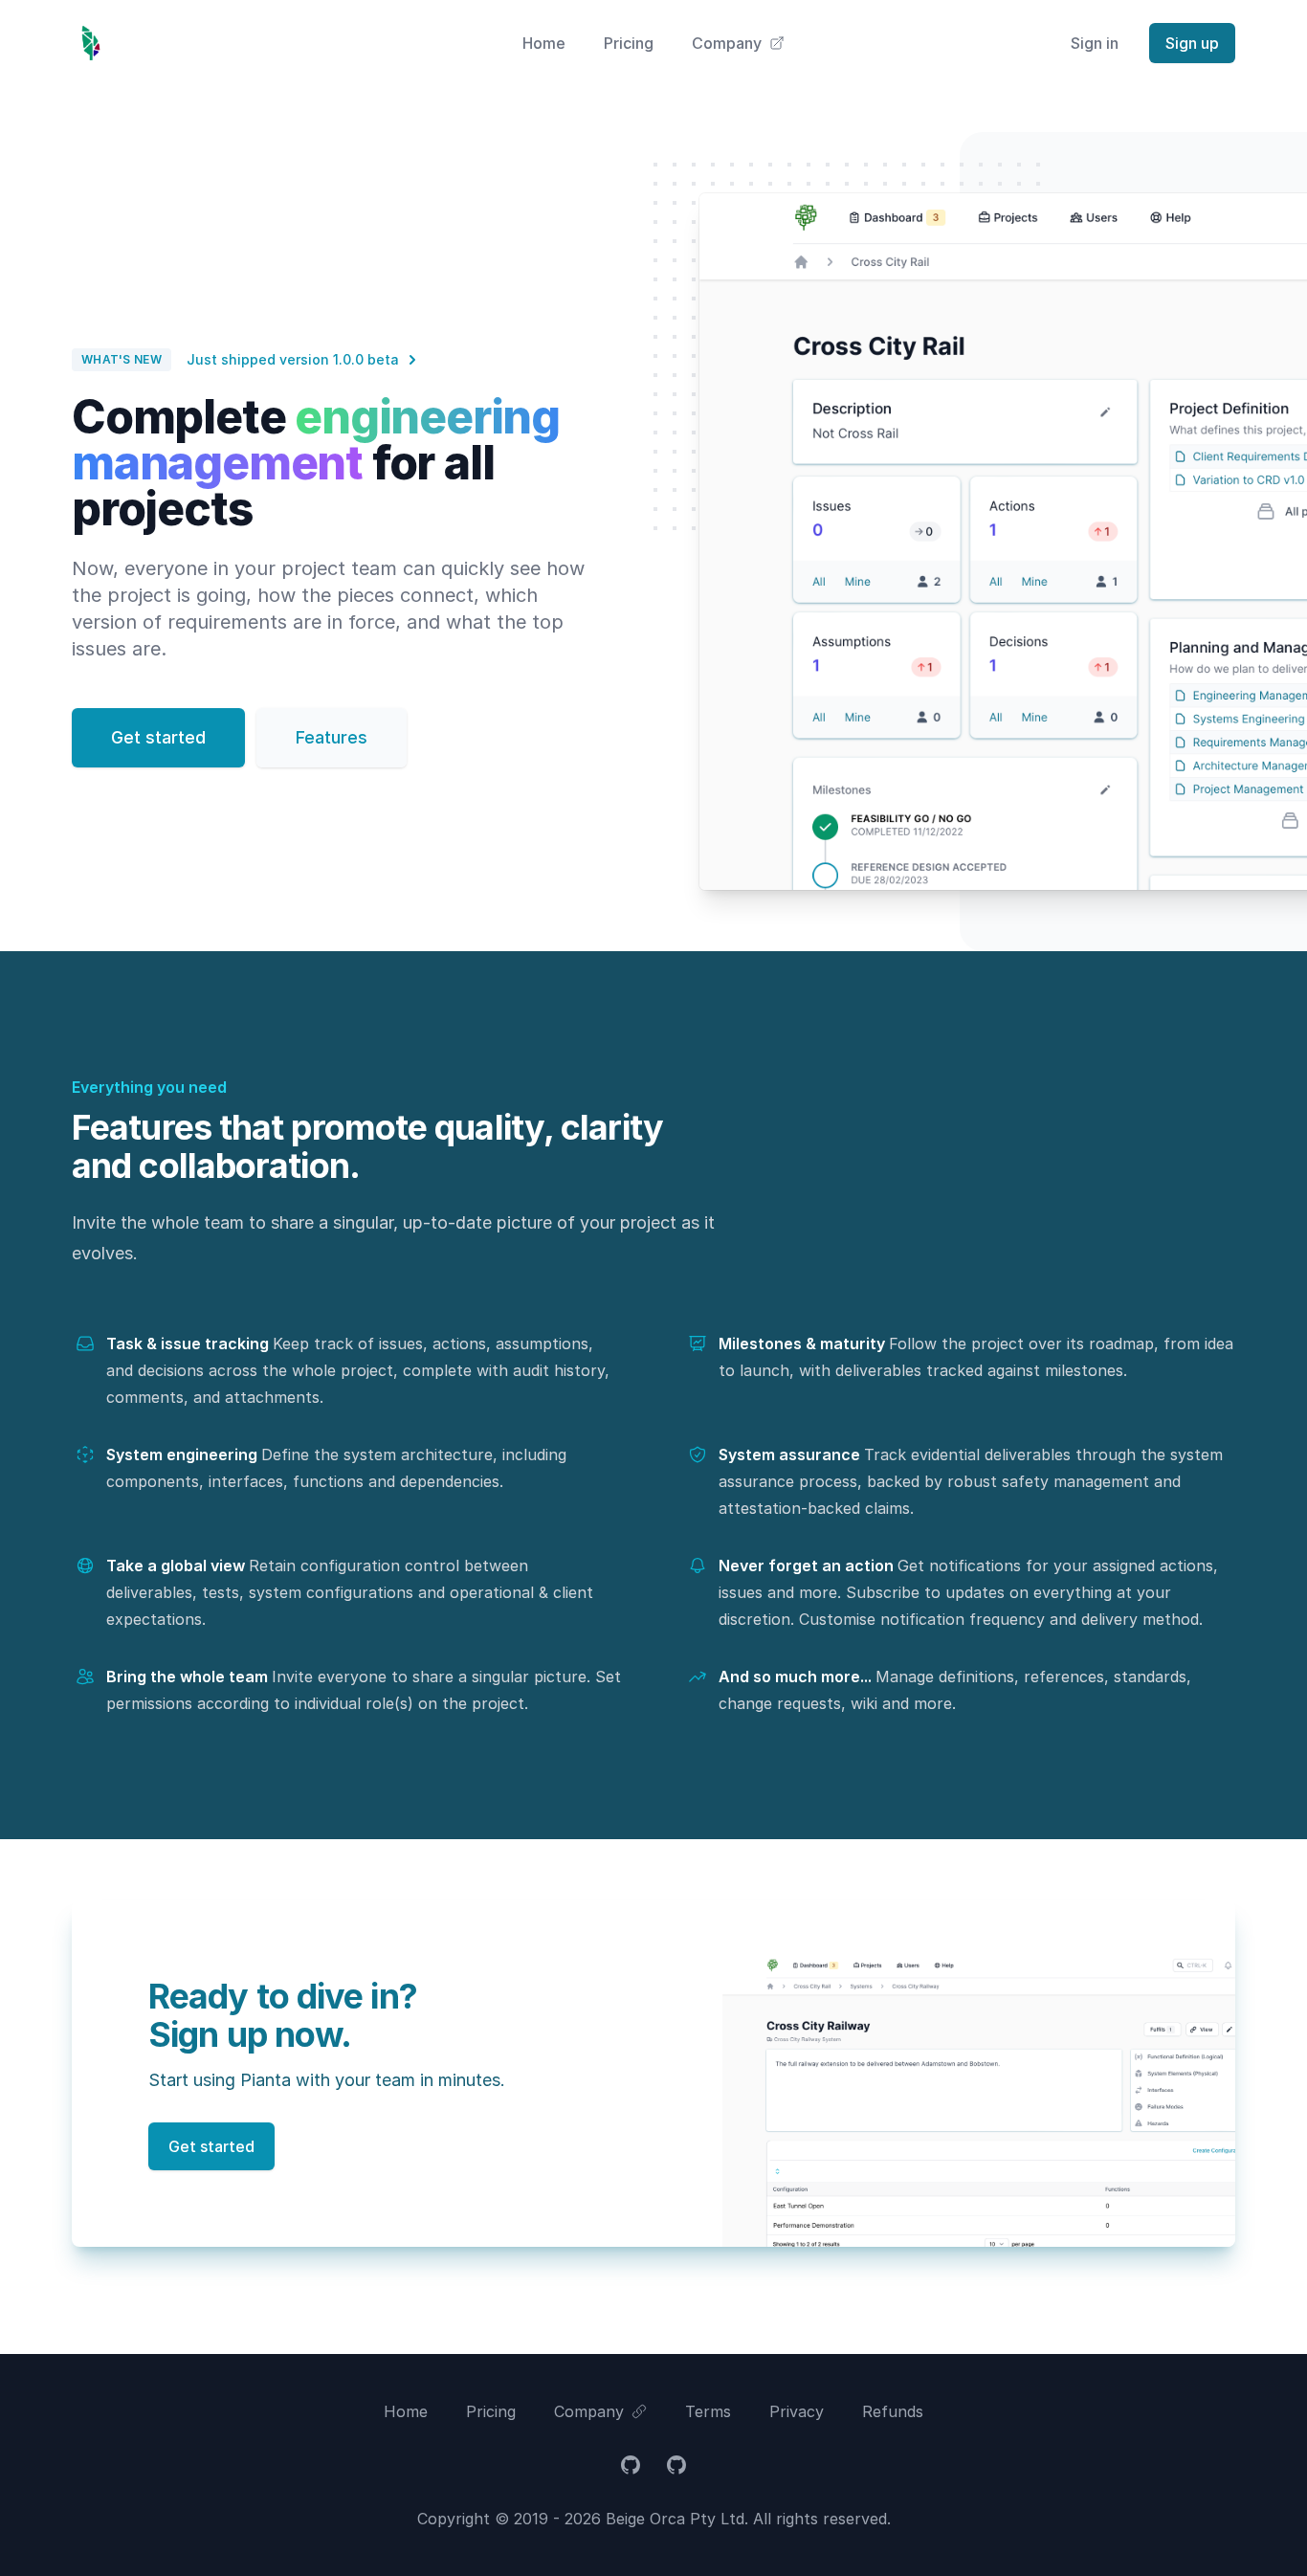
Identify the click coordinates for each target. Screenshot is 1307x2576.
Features (332, 737)
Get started (158, 737)
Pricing (629, 43)
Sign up (1192, 43)
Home (544, 43)
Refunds (893, 2411)
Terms (708, 2411)
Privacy (797, 2411)
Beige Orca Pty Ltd (675, 2519)
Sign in (1095, 43)
